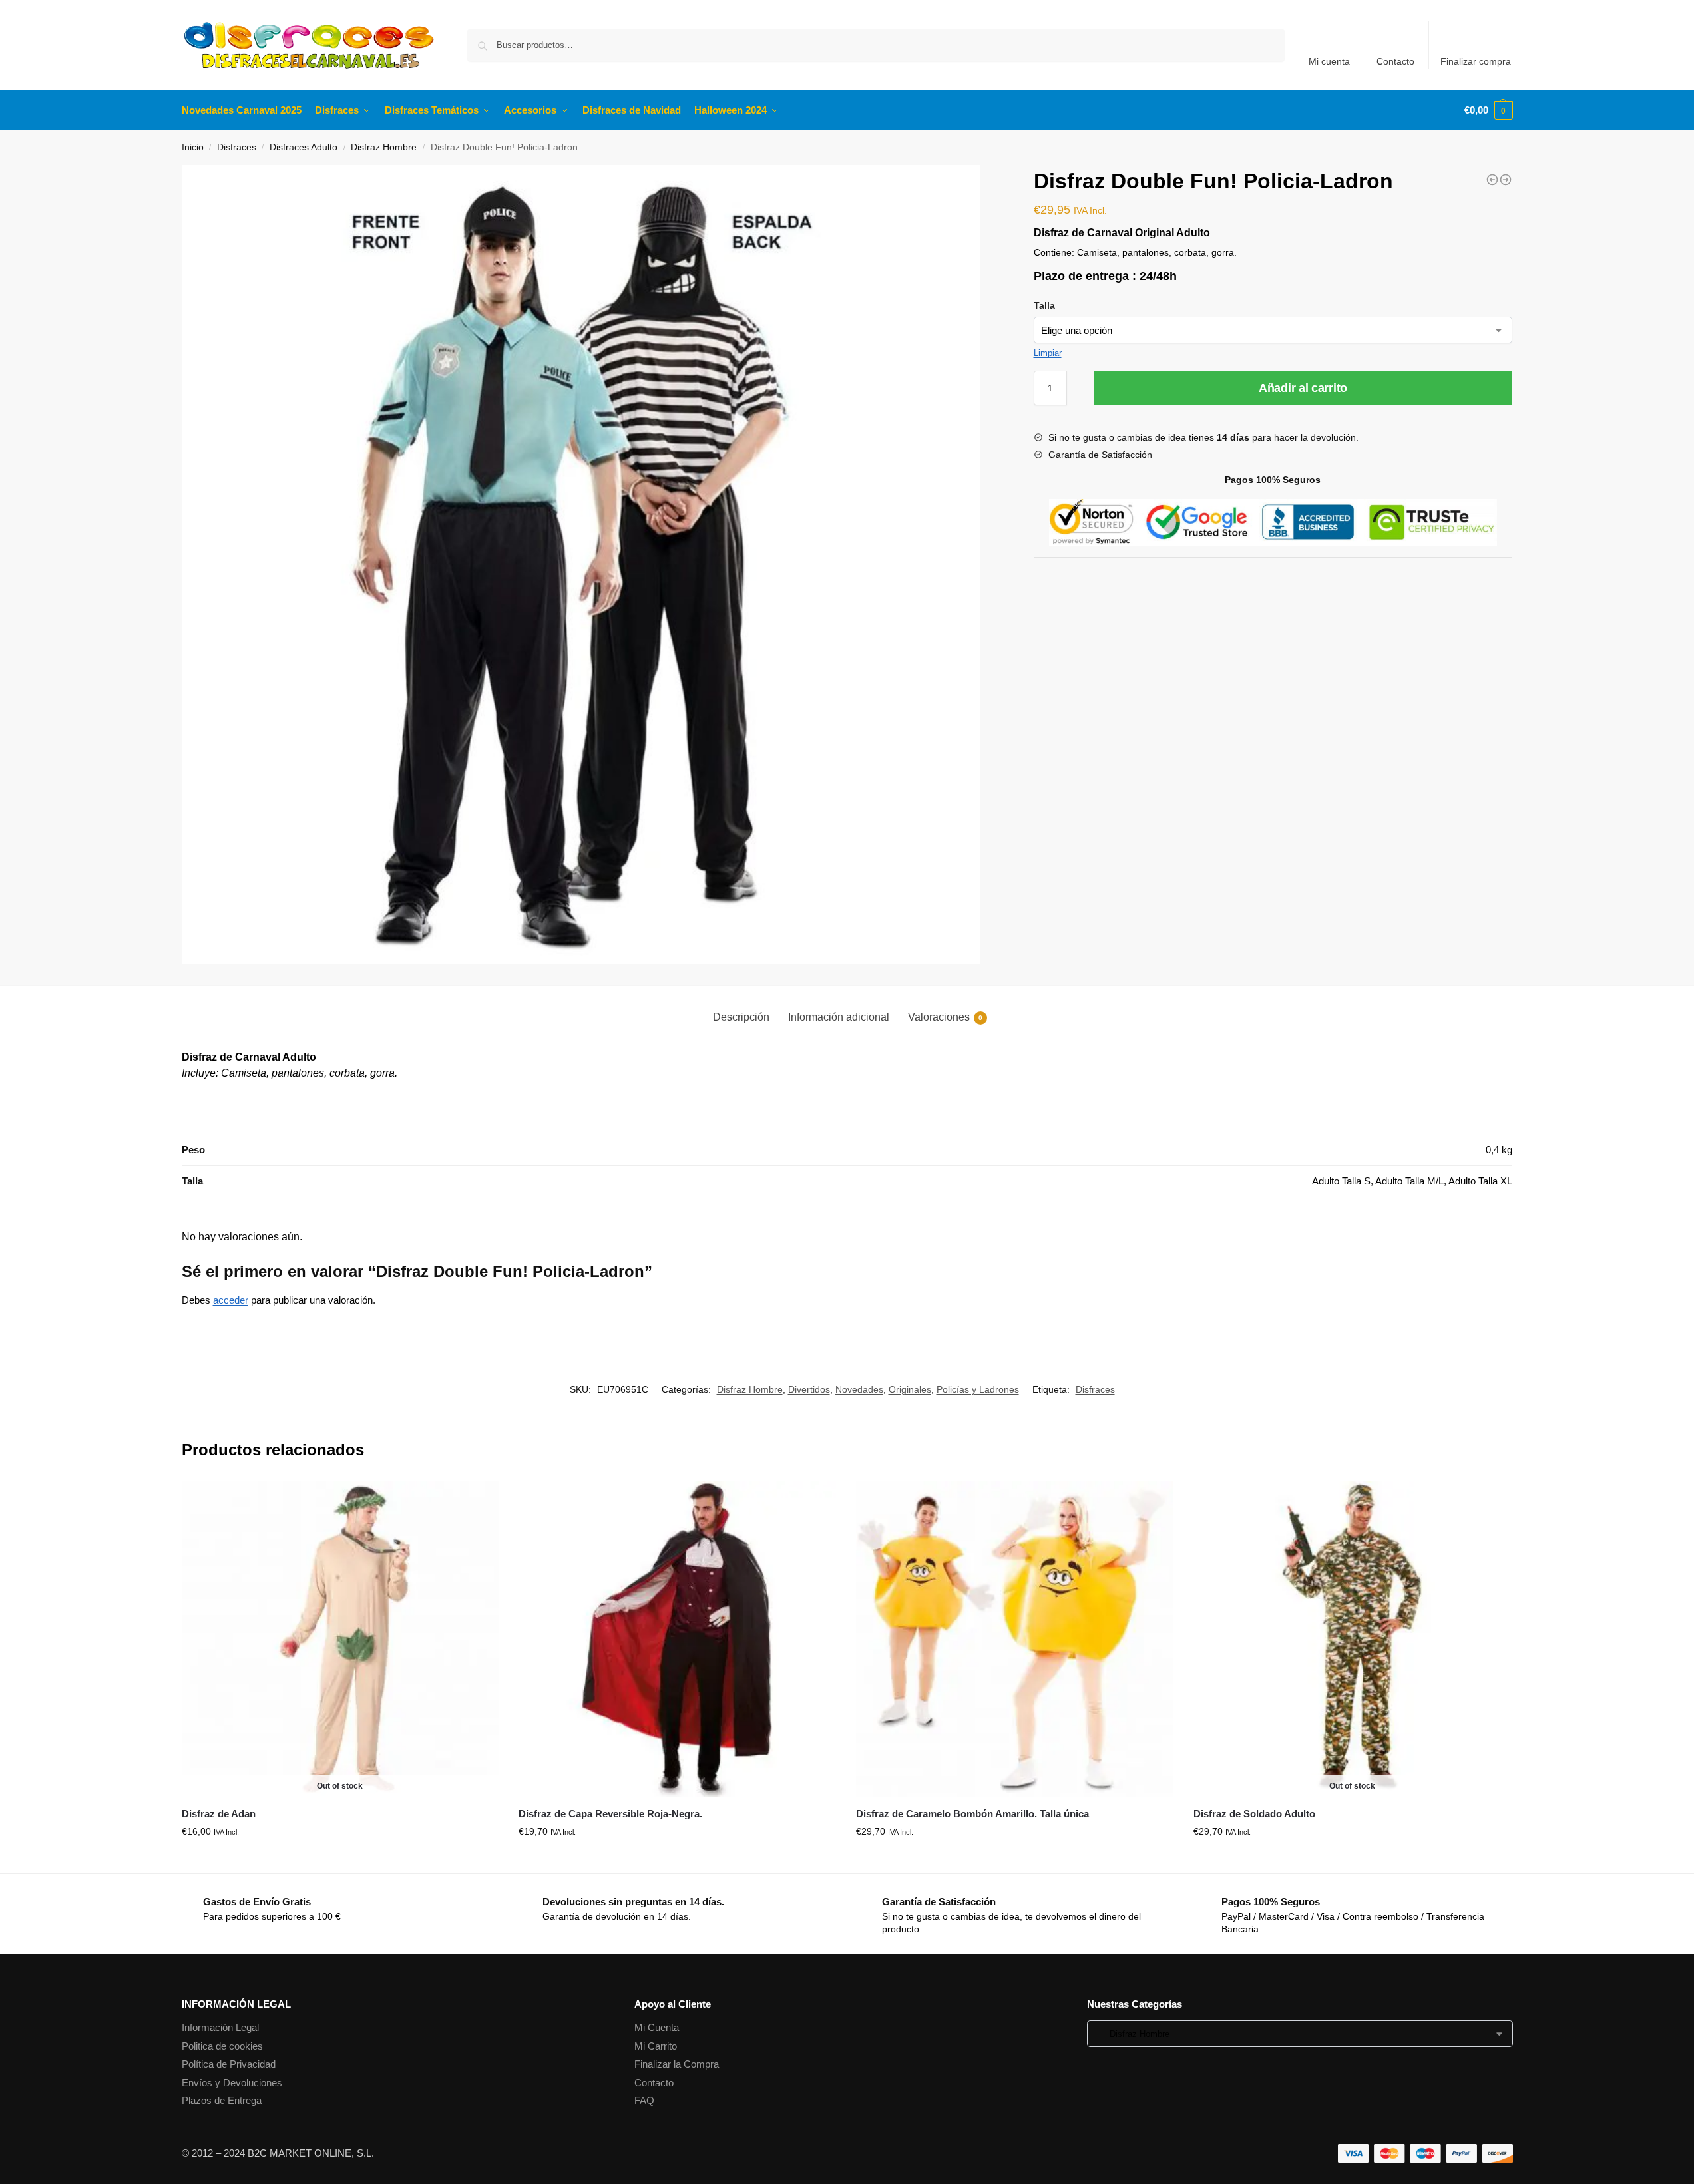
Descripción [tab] (741, 1017)
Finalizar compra (1476, 61)
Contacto (1395, 61)
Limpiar (1048, 353)
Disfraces (237, 147)
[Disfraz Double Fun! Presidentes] (1492, 180)
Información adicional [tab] (839, 1017)
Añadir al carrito (1303, 388)
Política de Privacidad (229, 2064)
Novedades (859, 1389)
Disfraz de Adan (219, 1814)
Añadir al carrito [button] (677, 1860)
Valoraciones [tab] (945, 1017)
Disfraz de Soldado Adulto (1254, 1814)
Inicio (193, 147)
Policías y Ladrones (978, 1389)
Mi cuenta (1329, 61)
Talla (1044, 305)
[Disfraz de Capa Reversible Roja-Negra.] (677, 1639)
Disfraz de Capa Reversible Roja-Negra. (610, 1814)
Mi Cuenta (657, 2027)
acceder (231, 1300)
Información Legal (220, 2027)
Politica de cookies (222, 2046)
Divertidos (809, 1389)
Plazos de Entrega (222, 2100)
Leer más (340, 1860)
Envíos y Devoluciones (232, 2083)
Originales (910, 1389)
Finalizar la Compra (677, 2064)
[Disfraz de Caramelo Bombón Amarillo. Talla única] (1015, 1639)
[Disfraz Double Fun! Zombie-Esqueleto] (1506, 180)
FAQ (644, 2100)
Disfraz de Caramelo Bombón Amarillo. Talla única (972, 1814)
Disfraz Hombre (384, 147)
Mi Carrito (656, 2046)
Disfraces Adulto (304, 147)
